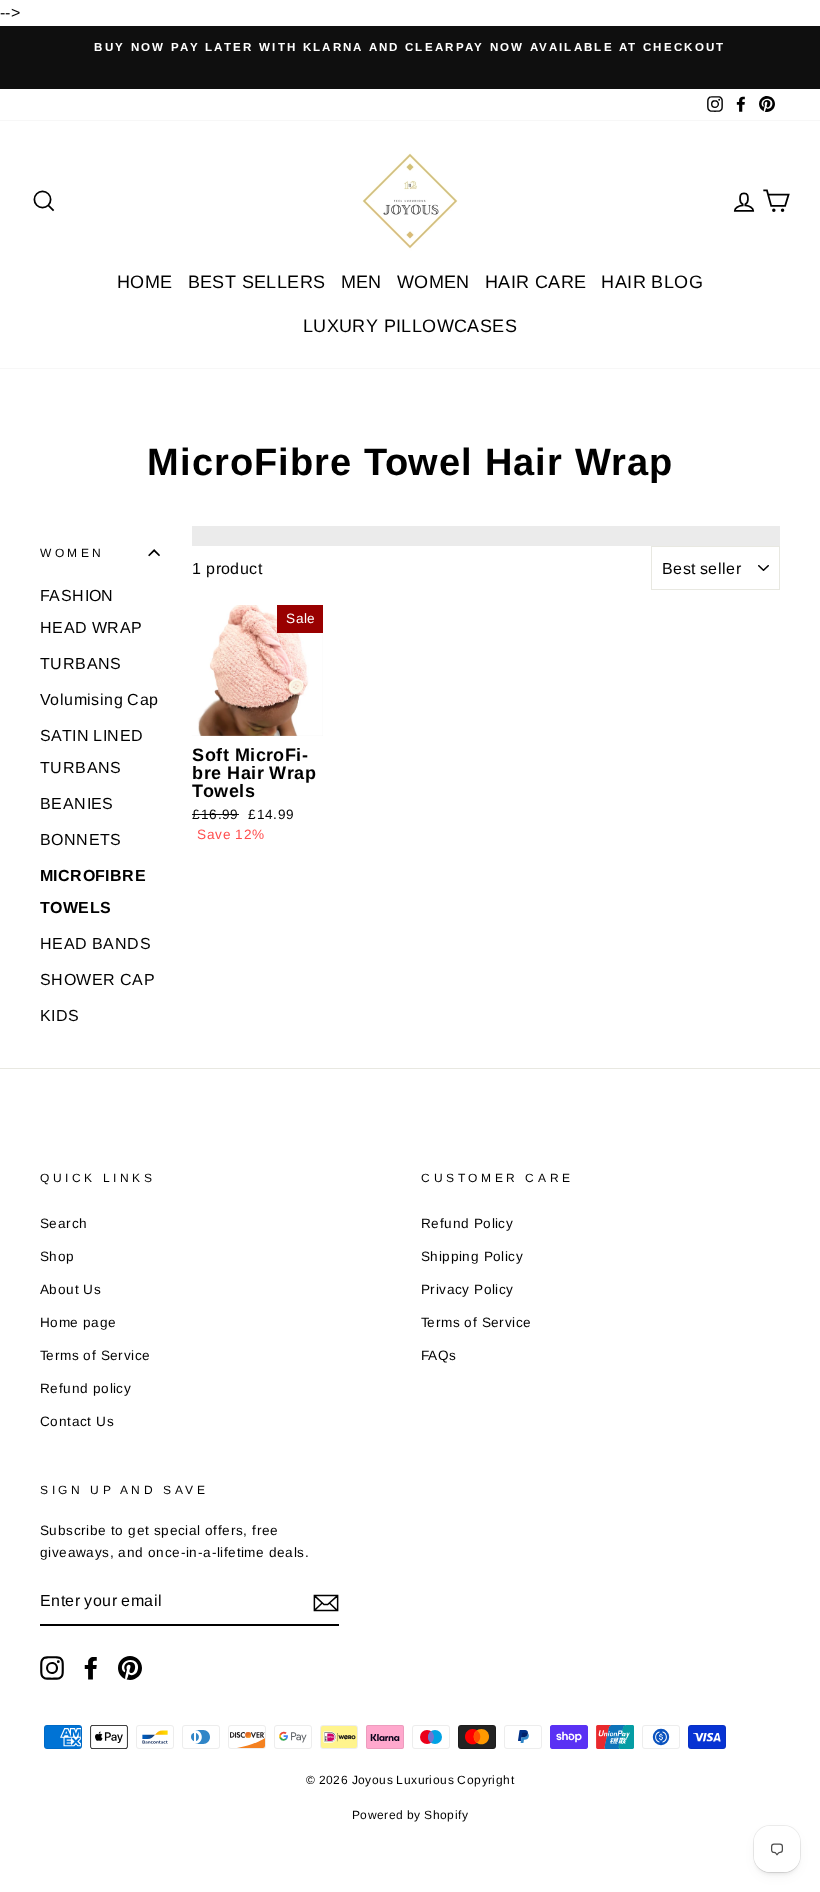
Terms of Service (95, 1355)
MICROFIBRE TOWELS (93, 891)
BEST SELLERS (257, 282)
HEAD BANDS (95, 943)
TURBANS (81, 663)
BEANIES (77, 803)
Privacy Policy (467, 1289)
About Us (70, 1289)
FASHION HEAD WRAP (91, 611)
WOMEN (433, 282)
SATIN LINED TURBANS (91, 751)
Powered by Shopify (410, 1815)
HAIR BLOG (652, 282)
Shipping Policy (472, 1256)
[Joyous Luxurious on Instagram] (52, 1668)
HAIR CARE (536, 282)
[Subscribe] (326, 1602)
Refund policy (85, 1388)
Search (63, 1223)
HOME (145, 282)
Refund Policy (467, 1223)
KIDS (60, 1015)
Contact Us (77, 1421)
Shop (57, 1256)
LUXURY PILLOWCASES (410, 326)
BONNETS (81, 839)
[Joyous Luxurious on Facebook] (91, 1668)
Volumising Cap (99, 699)
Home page (78, 1322)
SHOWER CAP (97, 979)
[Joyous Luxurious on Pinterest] (130, 1668)
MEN (361, 282)
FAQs (439, 1355)
